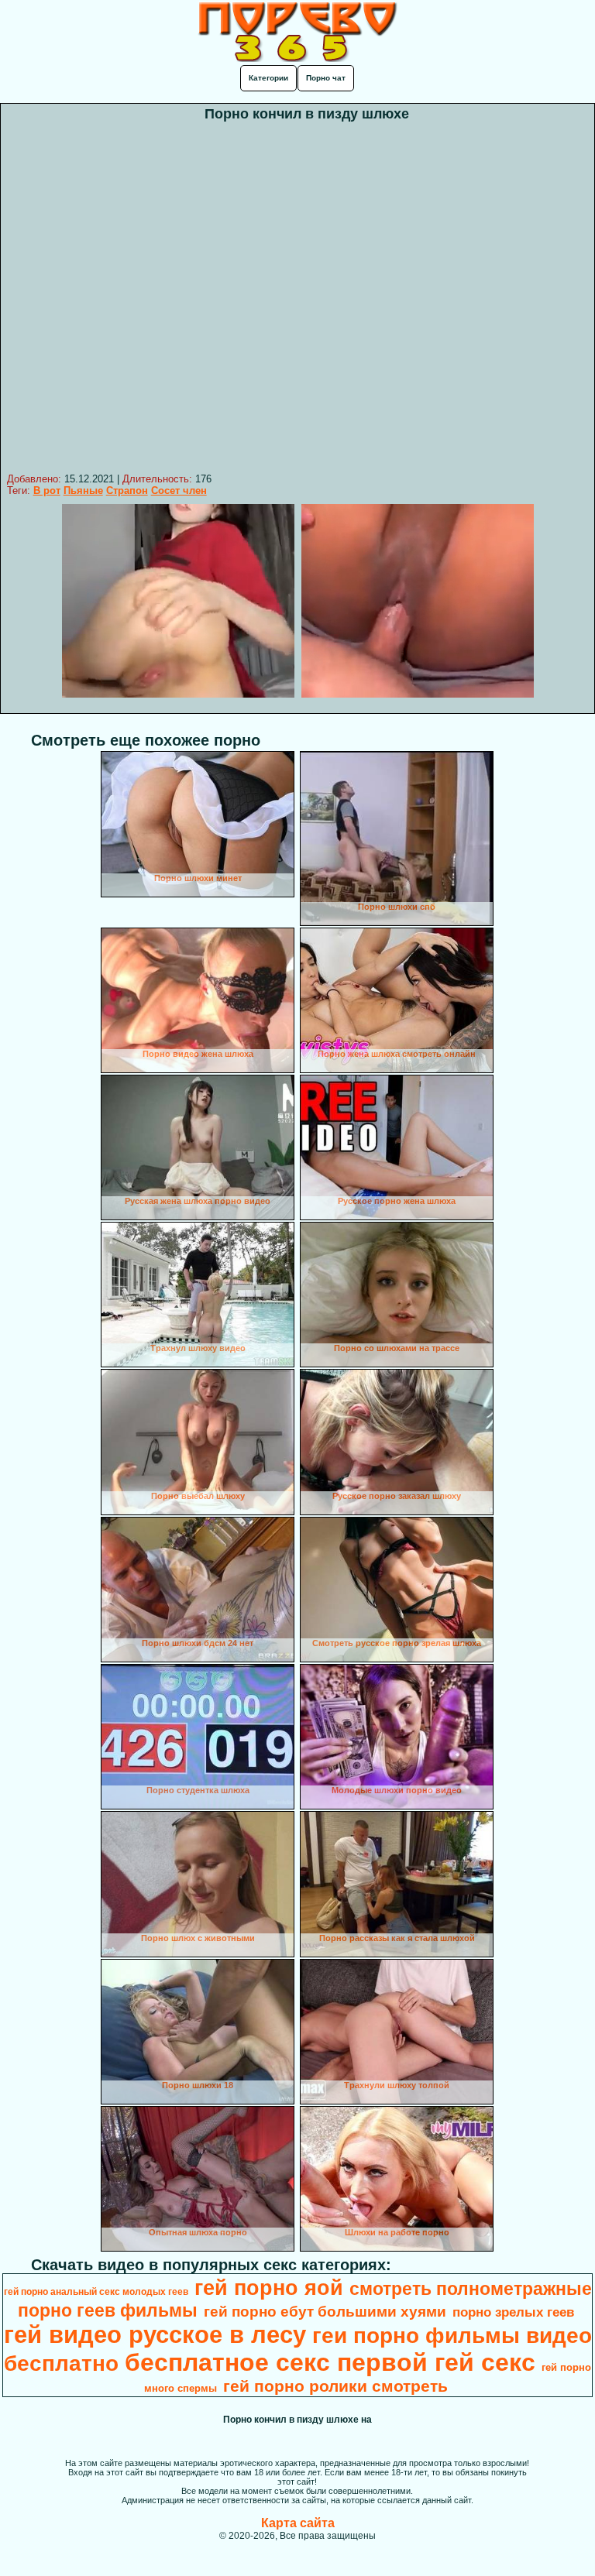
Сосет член (179, 491)
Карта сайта (298, 2523)
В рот (47, 491)
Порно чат (326, 78)
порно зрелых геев (513, 2312)
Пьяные (83, 491)
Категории (268, 78)
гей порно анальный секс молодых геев (96, 2292)
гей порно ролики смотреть (335, 2386)
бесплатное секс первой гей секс (330, 2362)
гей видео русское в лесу (155, 2334)
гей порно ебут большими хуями (325, 2312)
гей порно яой (269, 2288)
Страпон (127, 491)
